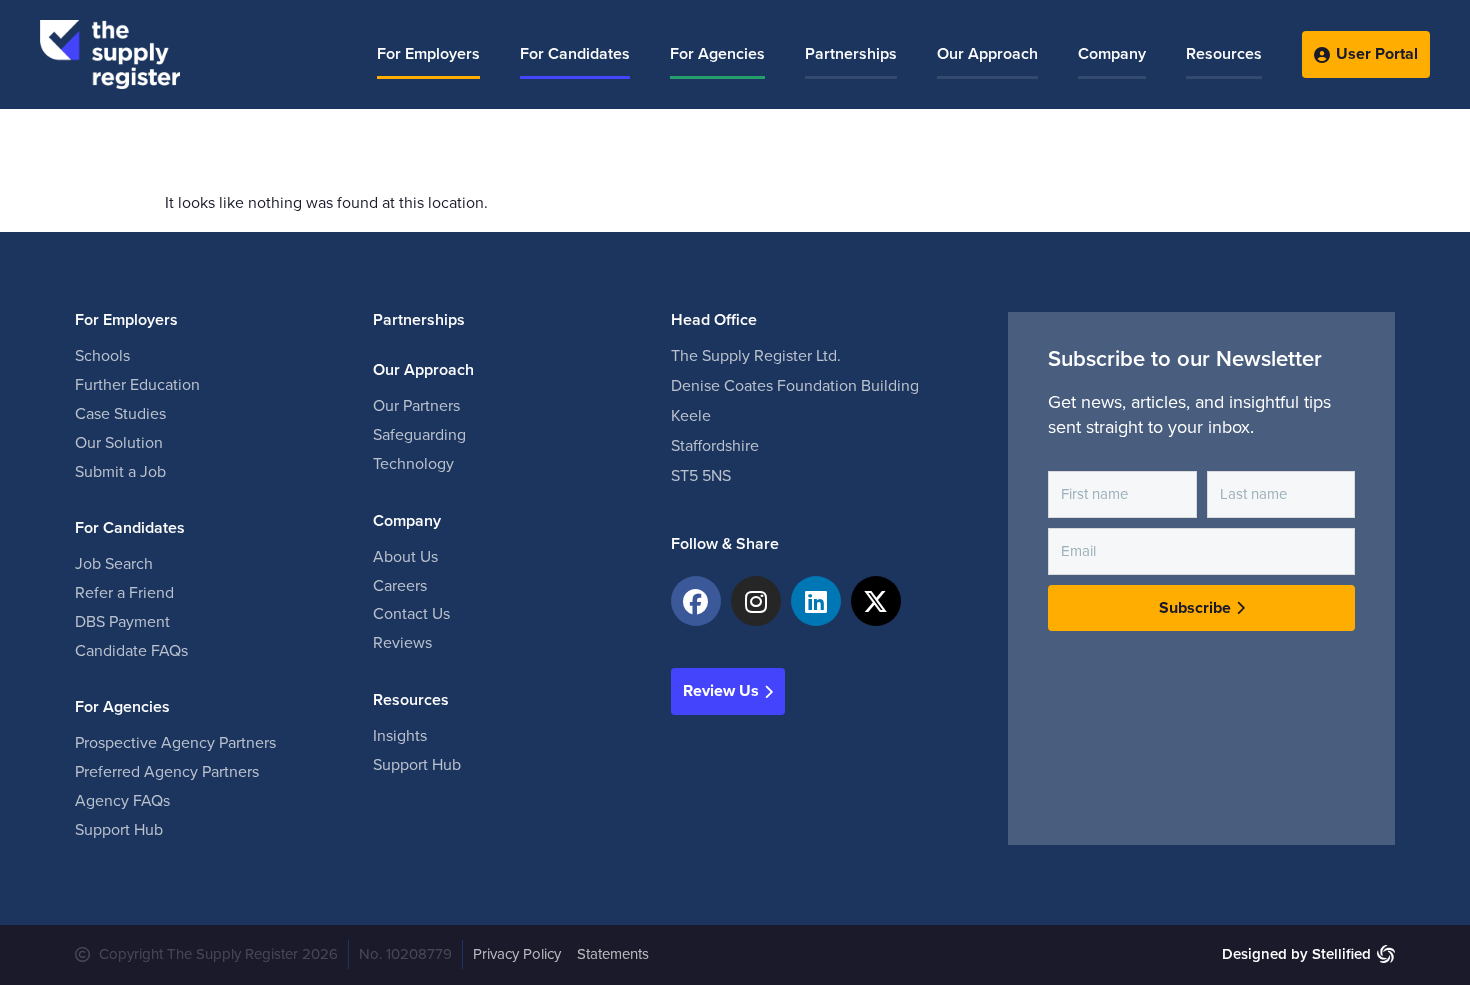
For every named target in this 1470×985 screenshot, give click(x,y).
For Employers (428, 54)
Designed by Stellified (1296, 954)
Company (1112, 54)
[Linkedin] (816, 601)
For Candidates (575, 54)
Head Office (714, 320)
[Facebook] (696, 601)
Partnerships (851, 54)
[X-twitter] (876, 601)
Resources (1224, 54)
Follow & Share (725, 544)
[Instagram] (756, 601)
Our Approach (987, 54)
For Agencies (717, 54)
